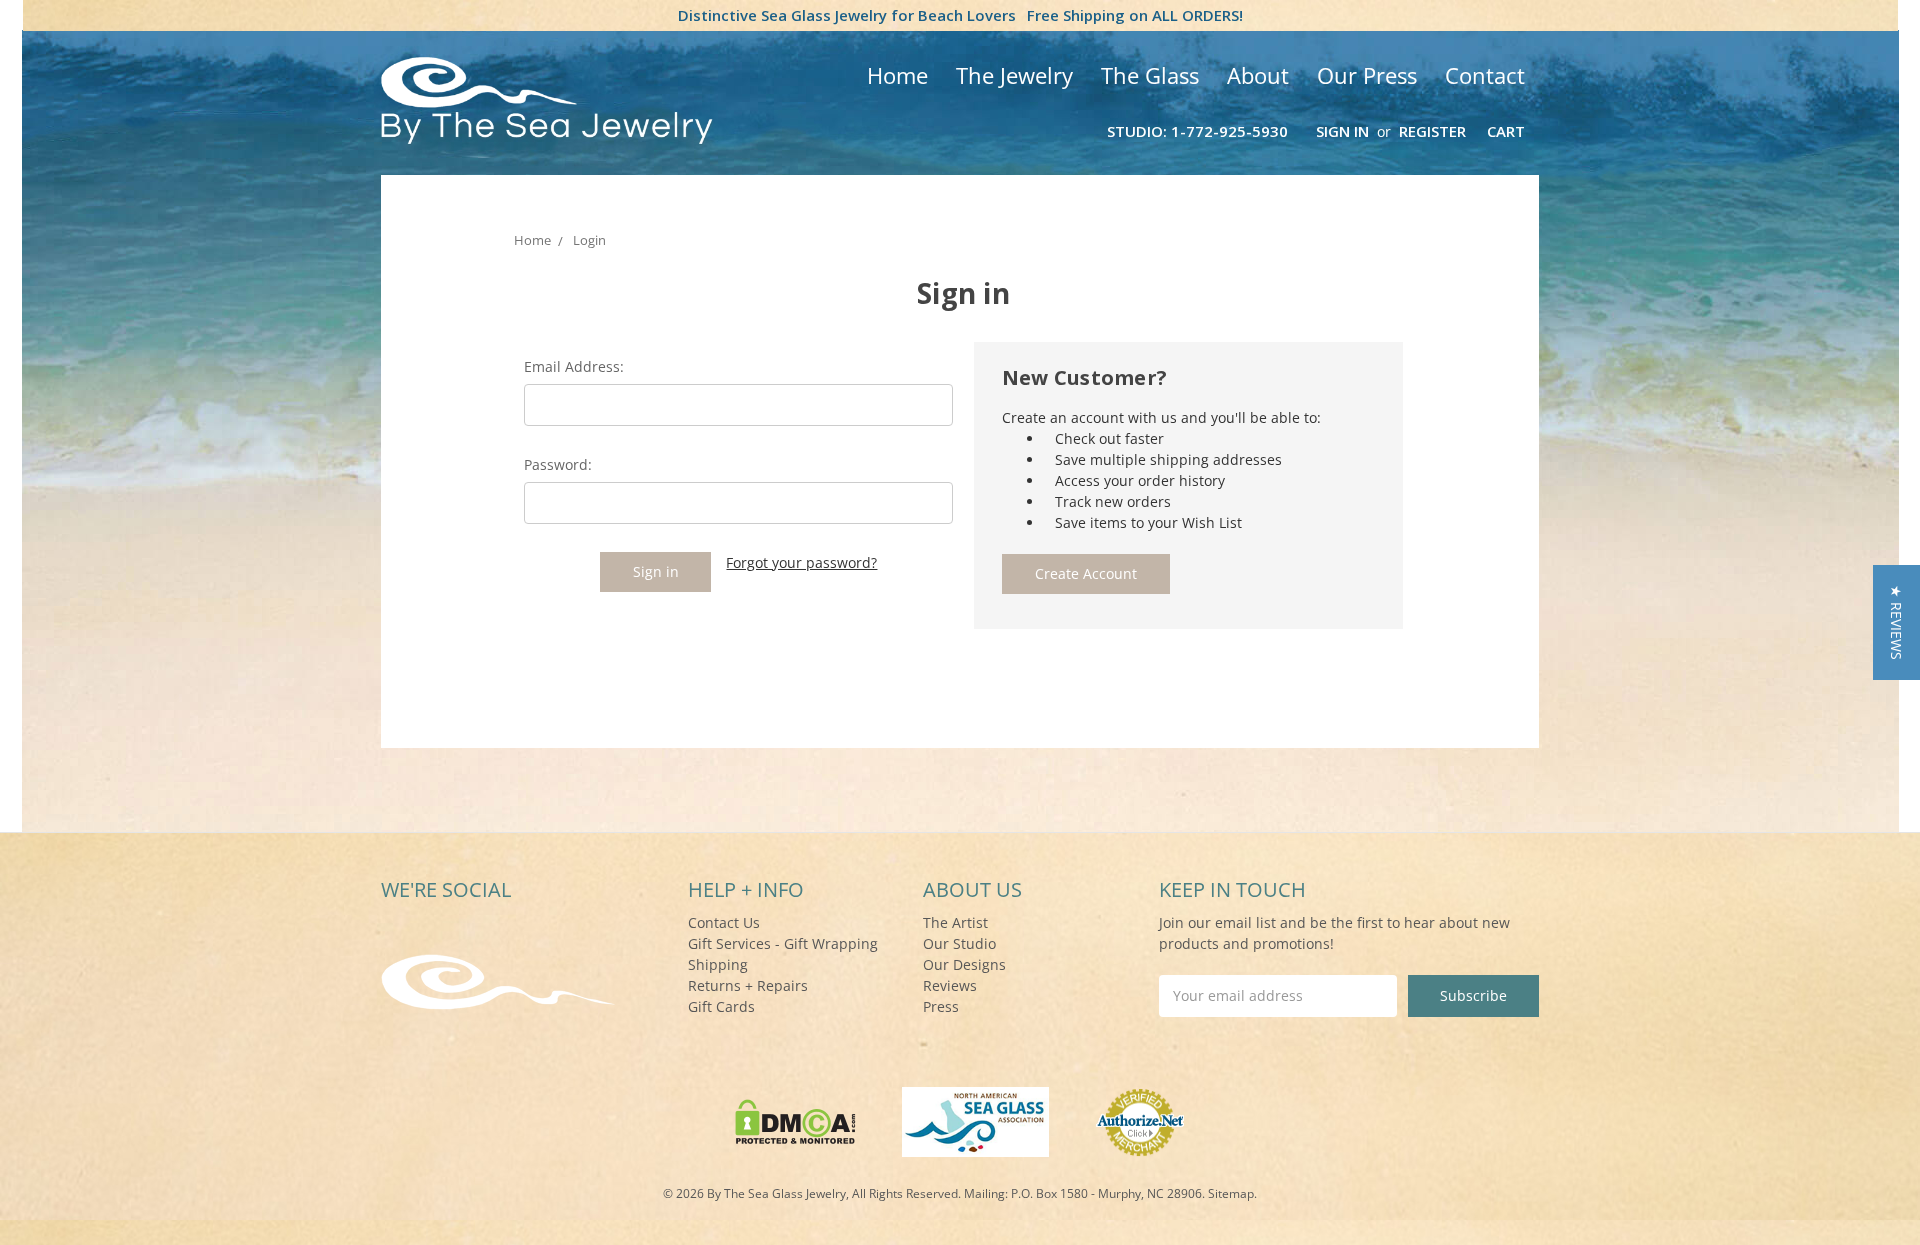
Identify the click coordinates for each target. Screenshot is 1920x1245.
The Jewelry (1014, 75)
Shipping (718, 964)
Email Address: (574, 366)
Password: (558, 464)
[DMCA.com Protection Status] (795, 1120)
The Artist (955, 922)
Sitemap (1231, 1193)
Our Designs (964, 964)
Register (1432, 131)
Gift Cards (721, 1006)
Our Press (1367, 75)
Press (941, 1006)
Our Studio (959, 943)
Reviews (950, 985)
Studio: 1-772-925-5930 (1197, 131)
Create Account (1086, 573)
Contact (1485, 75)
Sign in (1342, 131)
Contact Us (724, 922)
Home (897, 75)
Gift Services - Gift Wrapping (783, 943)
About (1258, 75)
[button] (1896, 622)
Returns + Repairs (748, 985)
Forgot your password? (801, 562)
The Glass (1150, 75)
